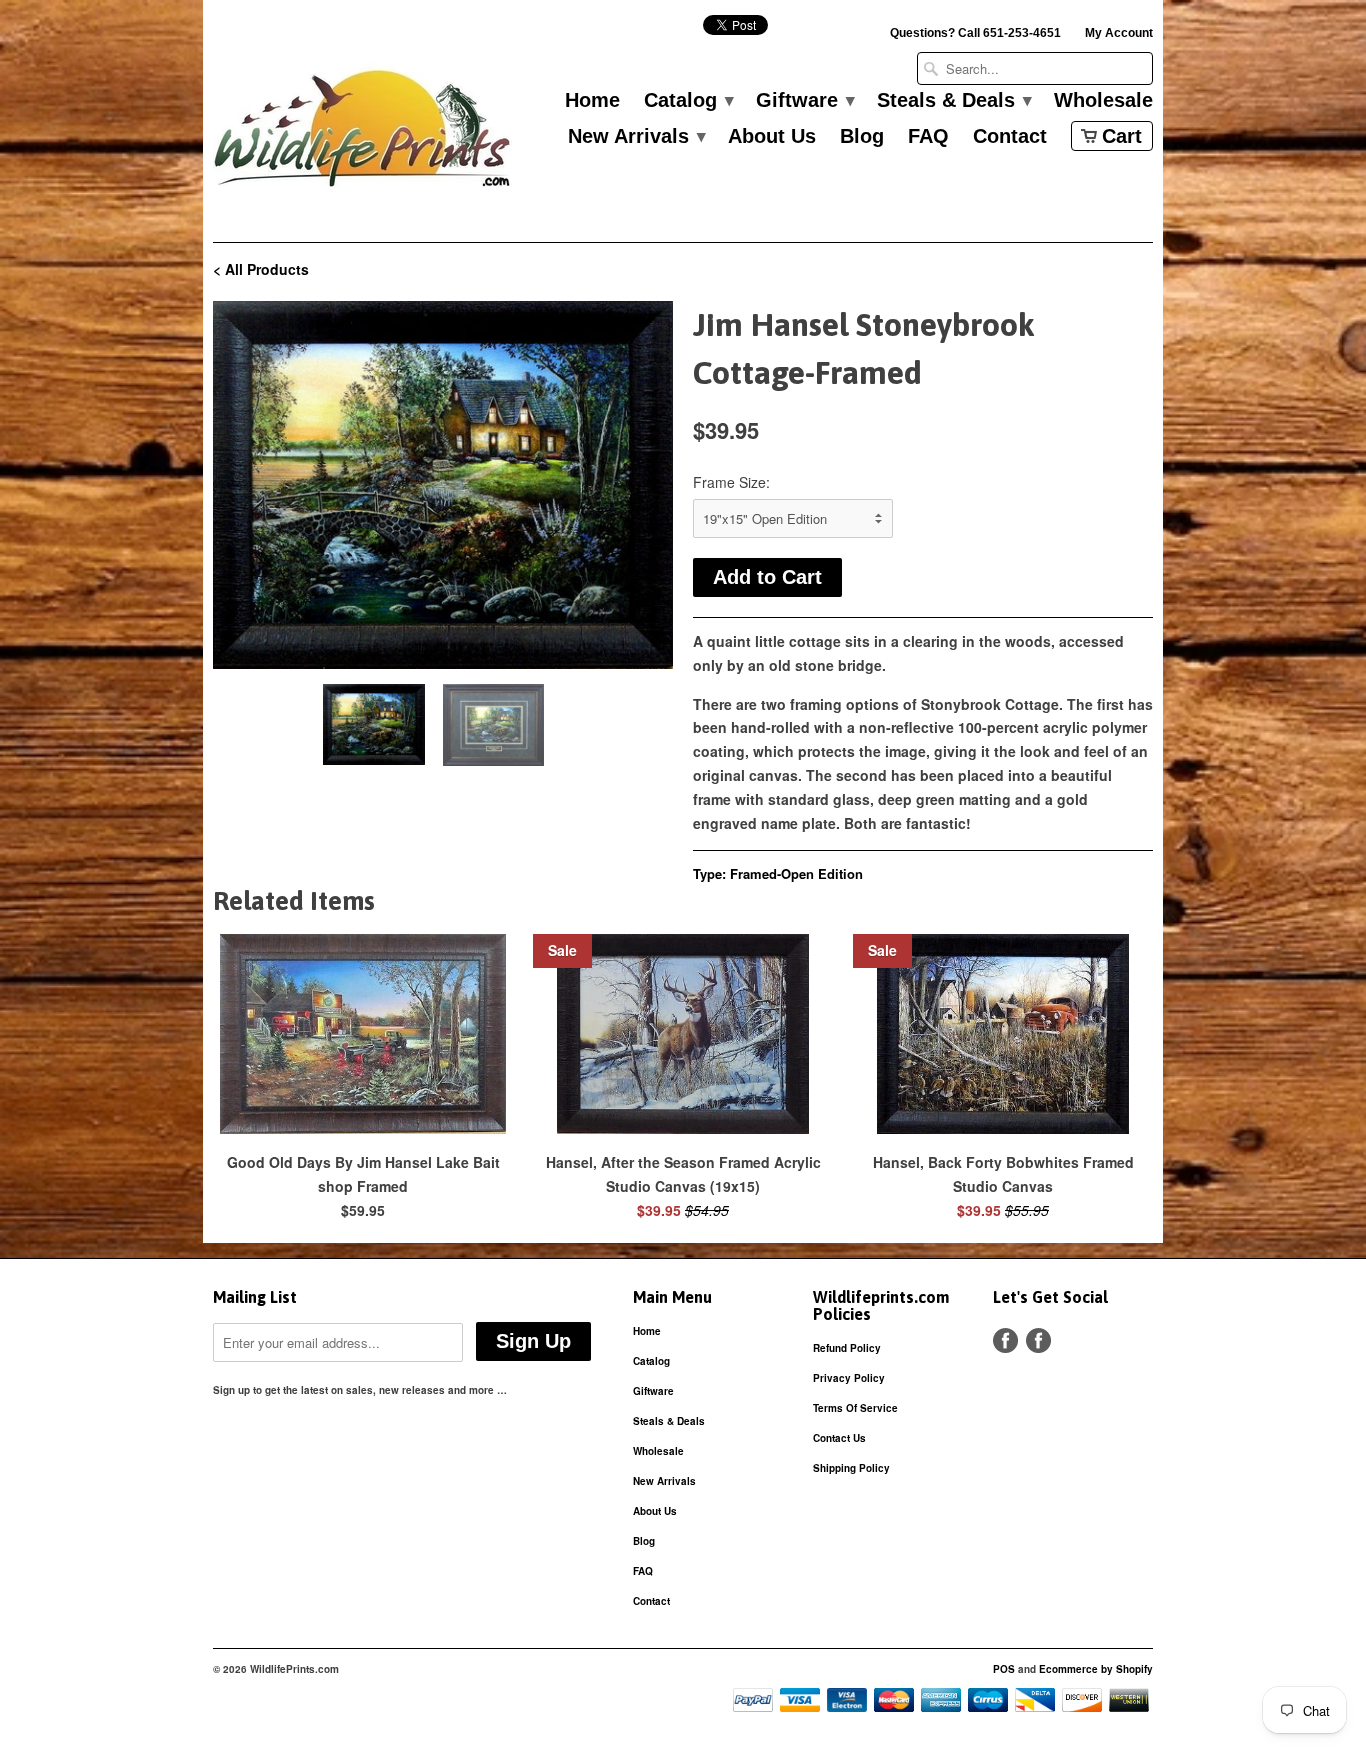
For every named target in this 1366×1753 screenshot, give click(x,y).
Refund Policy (847, 1348)
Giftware (804, 101)
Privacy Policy (849, 1378)
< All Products (261, 269)
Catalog (688, 101)
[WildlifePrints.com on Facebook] (1038, 1340)
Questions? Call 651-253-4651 (975, 33)
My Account (1119, 33)
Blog (862, 137)
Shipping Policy (851, 1468)
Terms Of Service (855, 1408)
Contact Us (839, 1438)
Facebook (1005, 1340)
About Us (772, 137)
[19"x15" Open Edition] (443, 485)
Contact (1010, 137)
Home (592, 101)
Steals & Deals (953, 101)
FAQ (928, 137)
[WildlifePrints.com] (363, 133)
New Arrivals (636, 137)
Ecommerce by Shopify (1096, 1669)
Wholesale (1103, 101)
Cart (1122, 136)
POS (1004, 1669)
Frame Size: (731, 482)
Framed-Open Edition (796, 873)
